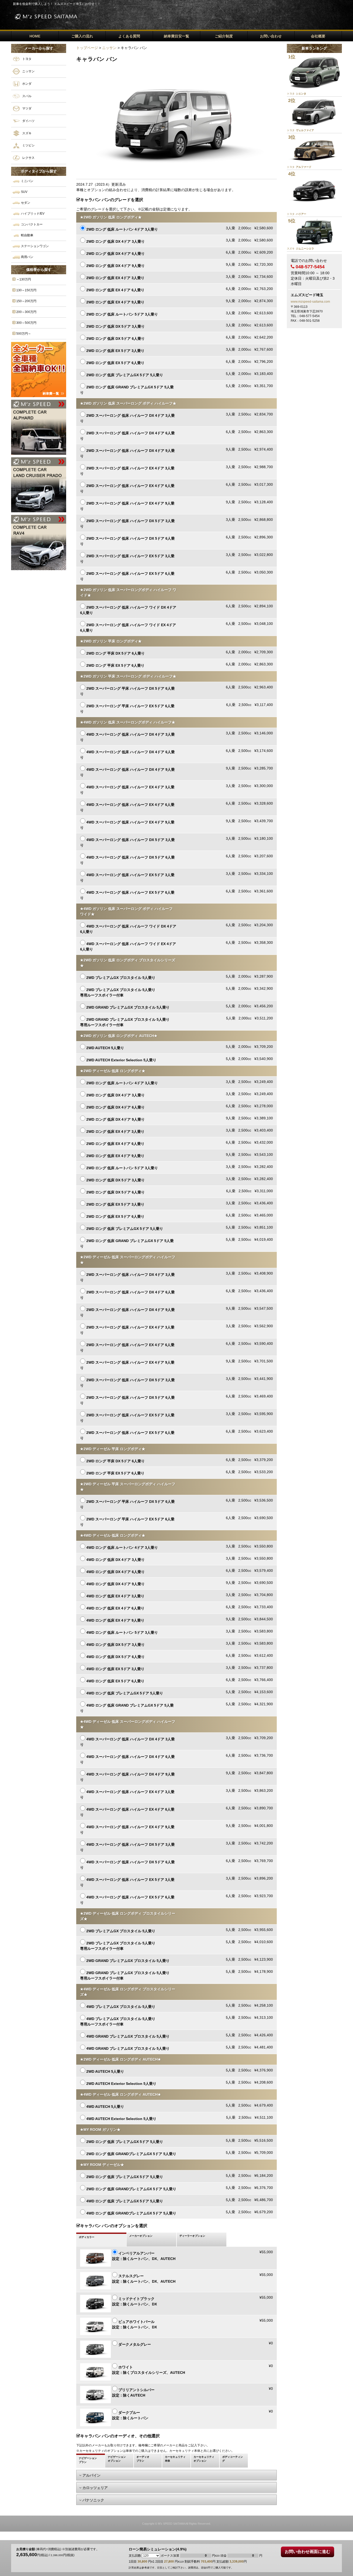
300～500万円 (26, 323)
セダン (25, 203)
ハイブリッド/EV (32, 214)
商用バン (27, 257)
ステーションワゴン (34, 246)
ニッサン (28, 71)
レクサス (28, 158)
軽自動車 (27, 235)
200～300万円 (26, 312)
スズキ (26, 133)
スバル (26, 96)
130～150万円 (26, 290)
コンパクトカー (31, 224)
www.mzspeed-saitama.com (310, 302)
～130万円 (23, 279)
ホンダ (26, 83)
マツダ (26, 108)
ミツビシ (28, 145)
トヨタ (26, 59)
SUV (24, 192)
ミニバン (27, 181)
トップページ (87, 48)
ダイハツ (28, 121)
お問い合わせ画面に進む (308, 2552)
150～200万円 (26, 301)
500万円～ (23, 334)
